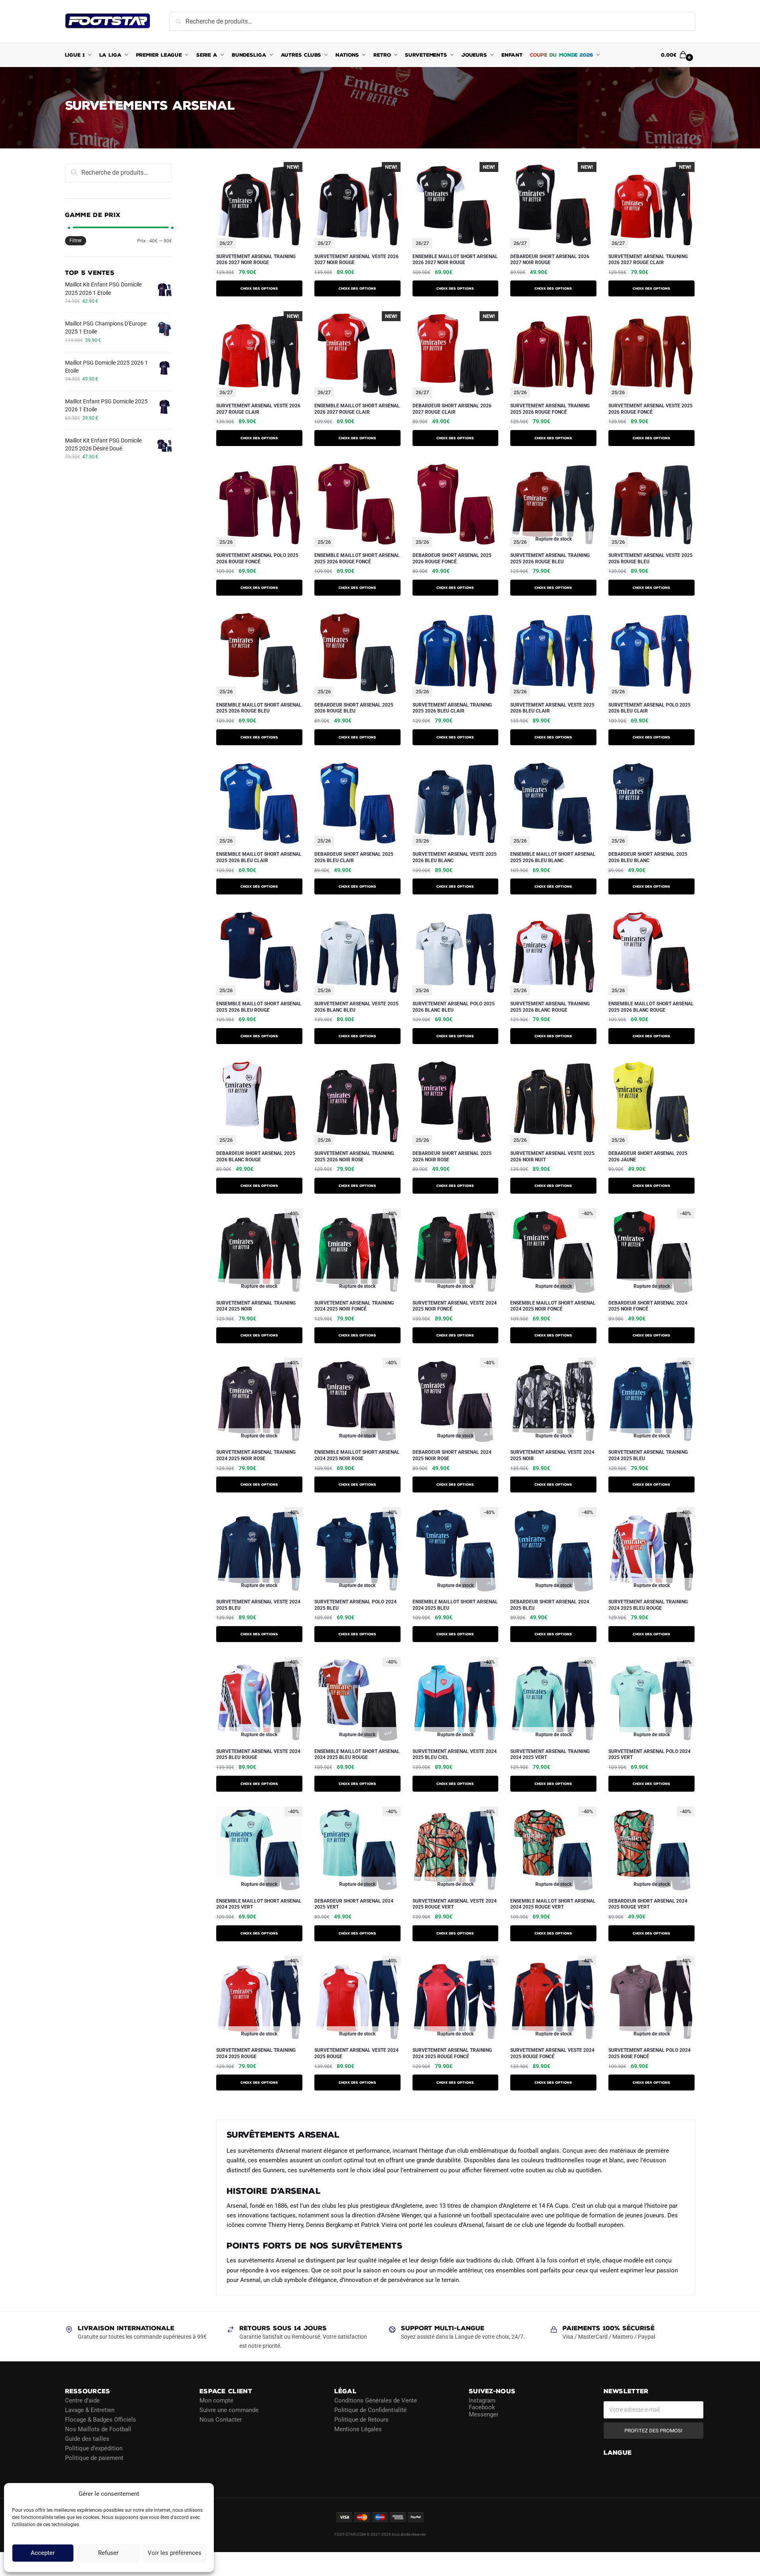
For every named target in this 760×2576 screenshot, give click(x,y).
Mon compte (216, 2400)
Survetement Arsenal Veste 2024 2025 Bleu (258, 1605)
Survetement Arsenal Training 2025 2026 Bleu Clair (452, 708)
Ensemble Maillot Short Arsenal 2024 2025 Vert (259, 1904)
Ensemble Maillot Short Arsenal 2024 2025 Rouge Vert (553, 1904)
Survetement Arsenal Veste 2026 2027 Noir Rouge (356, 260)
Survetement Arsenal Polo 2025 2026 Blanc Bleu (454, 1007)
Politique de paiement (94, 2458)
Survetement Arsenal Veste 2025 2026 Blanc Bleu (356, 1007)
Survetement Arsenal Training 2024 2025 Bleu (648, 1455)
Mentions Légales (358, 2429)
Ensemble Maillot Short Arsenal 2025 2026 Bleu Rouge (259, 1007)
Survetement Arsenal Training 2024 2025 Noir (256, 1306)
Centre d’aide (82, 2400)
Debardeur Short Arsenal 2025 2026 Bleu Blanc (648, 857)
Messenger (484, 2414)
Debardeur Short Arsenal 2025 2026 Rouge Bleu (354, 708)
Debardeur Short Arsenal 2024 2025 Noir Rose (452, 1455)
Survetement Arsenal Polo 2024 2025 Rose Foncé (649, 2053)
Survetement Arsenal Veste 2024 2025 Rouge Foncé (552, 2053)
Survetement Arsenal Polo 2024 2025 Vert (649, 1755)
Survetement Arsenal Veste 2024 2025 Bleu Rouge (258, 1755)
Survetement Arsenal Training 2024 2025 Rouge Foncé (452, 2053)
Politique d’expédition (94, 2448)
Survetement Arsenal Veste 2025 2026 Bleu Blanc (455, 857)
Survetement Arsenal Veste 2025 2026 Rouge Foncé (650, 409)
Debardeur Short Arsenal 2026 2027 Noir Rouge (550, 260)
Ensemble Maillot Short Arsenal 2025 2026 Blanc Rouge (651, 1007)
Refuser (108, 2553)
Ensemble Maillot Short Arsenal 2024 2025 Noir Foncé (553, 1306)
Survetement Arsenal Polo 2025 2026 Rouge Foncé (257, 559)
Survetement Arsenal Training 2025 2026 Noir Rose (354, 1157)
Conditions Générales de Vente (376, 2400)
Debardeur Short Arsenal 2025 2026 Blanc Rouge (256, 1157)
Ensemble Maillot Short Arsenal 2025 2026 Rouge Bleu (259, 708)
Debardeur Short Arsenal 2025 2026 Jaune (648, 1157)
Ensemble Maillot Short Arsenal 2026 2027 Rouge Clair (357, 409)
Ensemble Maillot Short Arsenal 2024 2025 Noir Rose (357, 1455)
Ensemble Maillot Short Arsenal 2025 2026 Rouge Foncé (357, 559)
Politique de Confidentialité (370, 2410)
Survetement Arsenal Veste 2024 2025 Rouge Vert (455, 1904)
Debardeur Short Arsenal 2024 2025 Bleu (550, 1605)
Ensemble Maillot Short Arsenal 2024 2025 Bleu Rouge (357, 1755)
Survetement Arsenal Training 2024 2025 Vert (550, 1755)
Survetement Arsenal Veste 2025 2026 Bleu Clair (552, 708)
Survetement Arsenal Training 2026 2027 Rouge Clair (648, 260)
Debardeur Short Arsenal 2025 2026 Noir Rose (452, 1157)
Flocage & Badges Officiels (101, 2419)
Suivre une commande (229, 2410)
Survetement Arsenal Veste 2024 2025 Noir (552, 1455)
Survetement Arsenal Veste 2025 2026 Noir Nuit (552, 1157)
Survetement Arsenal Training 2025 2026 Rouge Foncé (550, 409)
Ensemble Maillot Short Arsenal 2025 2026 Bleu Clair (259, 857)
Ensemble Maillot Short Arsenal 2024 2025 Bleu (455, 1605)
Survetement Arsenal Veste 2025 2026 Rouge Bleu (650, 559)
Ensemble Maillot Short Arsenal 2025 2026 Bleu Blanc (553, 857)
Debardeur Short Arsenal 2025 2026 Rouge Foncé (452, 559)
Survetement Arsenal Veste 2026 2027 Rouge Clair (258, 409)
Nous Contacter (221, 2419)
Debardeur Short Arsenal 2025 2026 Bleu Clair (354, 857)
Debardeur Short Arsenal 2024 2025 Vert (354, 1904)
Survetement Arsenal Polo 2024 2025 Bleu (355, 1605)
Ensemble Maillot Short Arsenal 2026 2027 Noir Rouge (455, 260)
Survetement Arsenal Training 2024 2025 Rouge (256, 2053)
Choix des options (259, 288)
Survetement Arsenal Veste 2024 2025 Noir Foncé (455, 1306)
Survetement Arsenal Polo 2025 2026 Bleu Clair (649, 708)
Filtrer (76, 241)
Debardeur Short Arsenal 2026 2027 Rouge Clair (452, 409)
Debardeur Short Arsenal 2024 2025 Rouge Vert (648, 1904)
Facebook (482, 2407)
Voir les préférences (175, 2553)
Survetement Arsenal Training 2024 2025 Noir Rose (256, 1455)
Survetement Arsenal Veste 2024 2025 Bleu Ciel (455, 1755)
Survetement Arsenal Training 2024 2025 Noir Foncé (354, 1306)
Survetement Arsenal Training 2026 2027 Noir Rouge (256, 260)
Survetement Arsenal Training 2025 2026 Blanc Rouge (550, 1007)
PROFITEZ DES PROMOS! (653, 2430)
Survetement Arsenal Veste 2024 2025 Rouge (356, 2053)
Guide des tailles (87, 2438)
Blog (71, 2467)
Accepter (43, 2553)
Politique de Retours (361, 2419)
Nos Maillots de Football (98, 2429)
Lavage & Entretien (90, 2410)
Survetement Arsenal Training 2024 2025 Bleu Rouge (648, 1605)
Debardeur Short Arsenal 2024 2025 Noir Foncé (648, 1306)
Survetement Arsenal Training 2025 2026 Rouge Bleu (550, 559)
